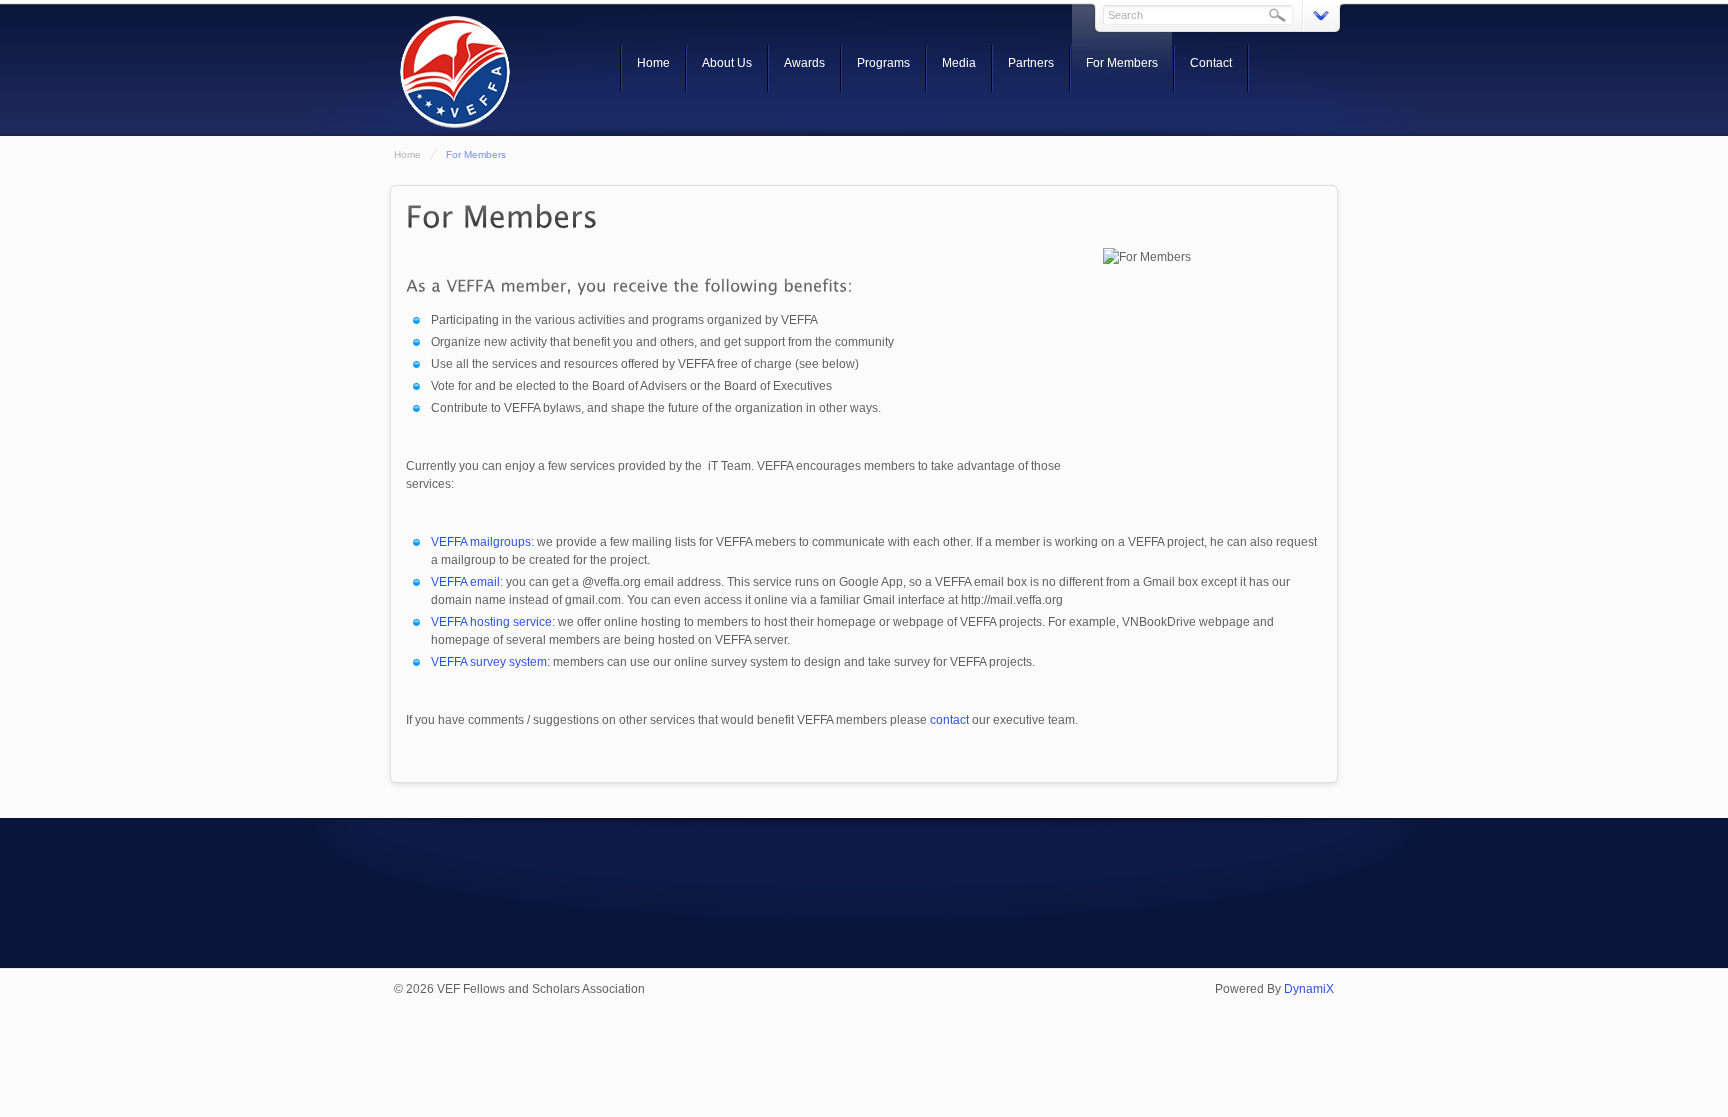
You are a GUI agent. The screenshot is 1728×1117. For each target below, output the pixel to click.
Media (959, 63)
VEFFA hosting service (491, 622)
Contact (1211, 63)
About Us (727, 63)
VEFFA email (465, 582)
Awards (804, 63)
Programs (883, 63)
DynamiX (1309, 989)
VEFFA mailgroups (481, 542)
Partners (1031, 63)
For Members (1122, 63)
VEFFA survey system (489, 662)
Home (653, 63)
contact (949, 720)
